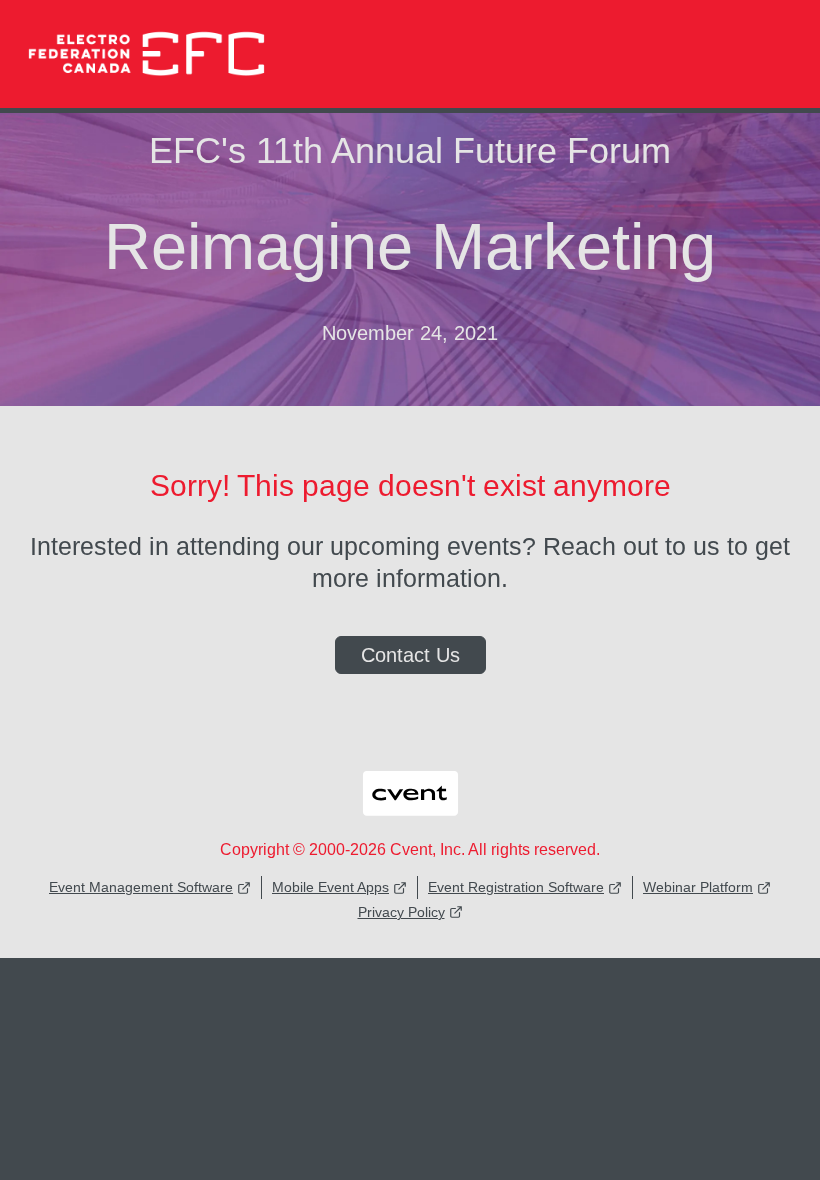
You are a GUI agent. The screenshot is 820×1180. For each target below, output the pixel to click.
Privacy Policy (401, 912)
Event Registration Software (516, 887)
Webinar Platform (698, 887)
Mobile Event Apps (330, 887)
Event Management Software (141, 887)
